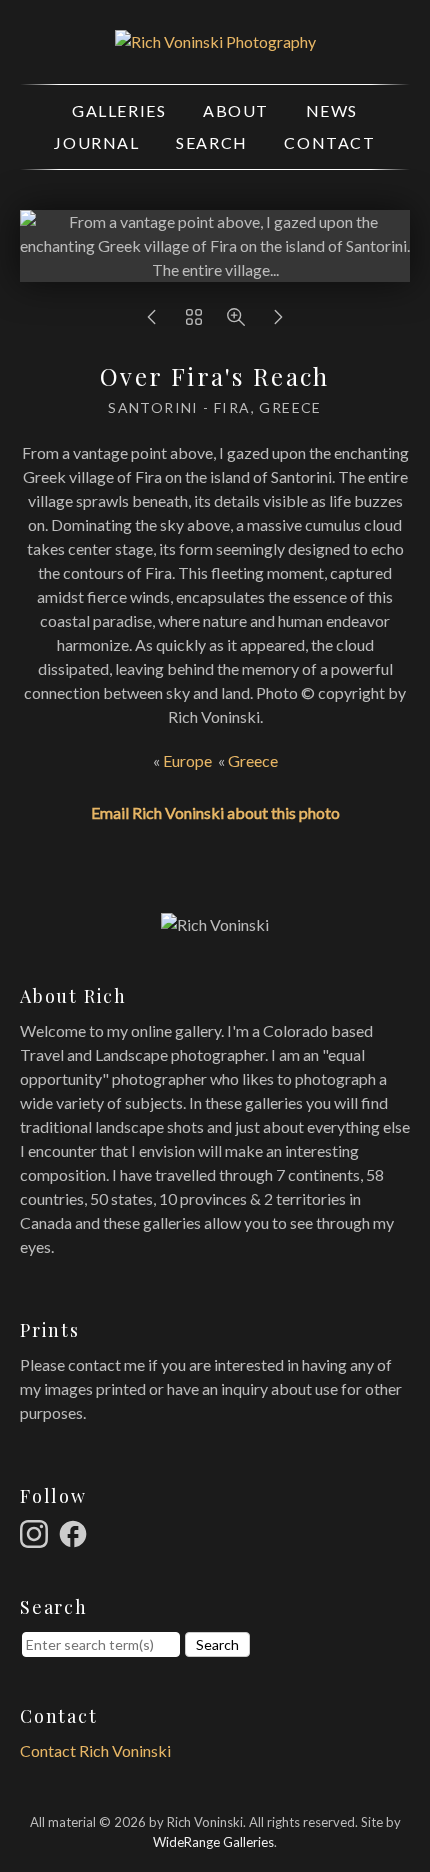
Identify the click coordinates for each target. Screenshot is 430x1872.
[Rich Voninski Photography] (215, 41)
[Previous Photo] (152, 321)
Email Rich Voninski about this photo (215, 812)
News (332, 110)
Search (212, 142)
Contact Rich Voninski (95, 1750)
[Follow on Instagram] (37, 1531)
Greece (253, 760)
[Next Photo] (278, 321)
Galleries (119, 110)
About (236, 110)
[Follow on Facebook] (76, 1531)
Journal (96, 142)
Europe (187, 760)
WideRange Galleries (213, 1842)
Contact (329, 142)
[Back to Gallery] (194, 321)
